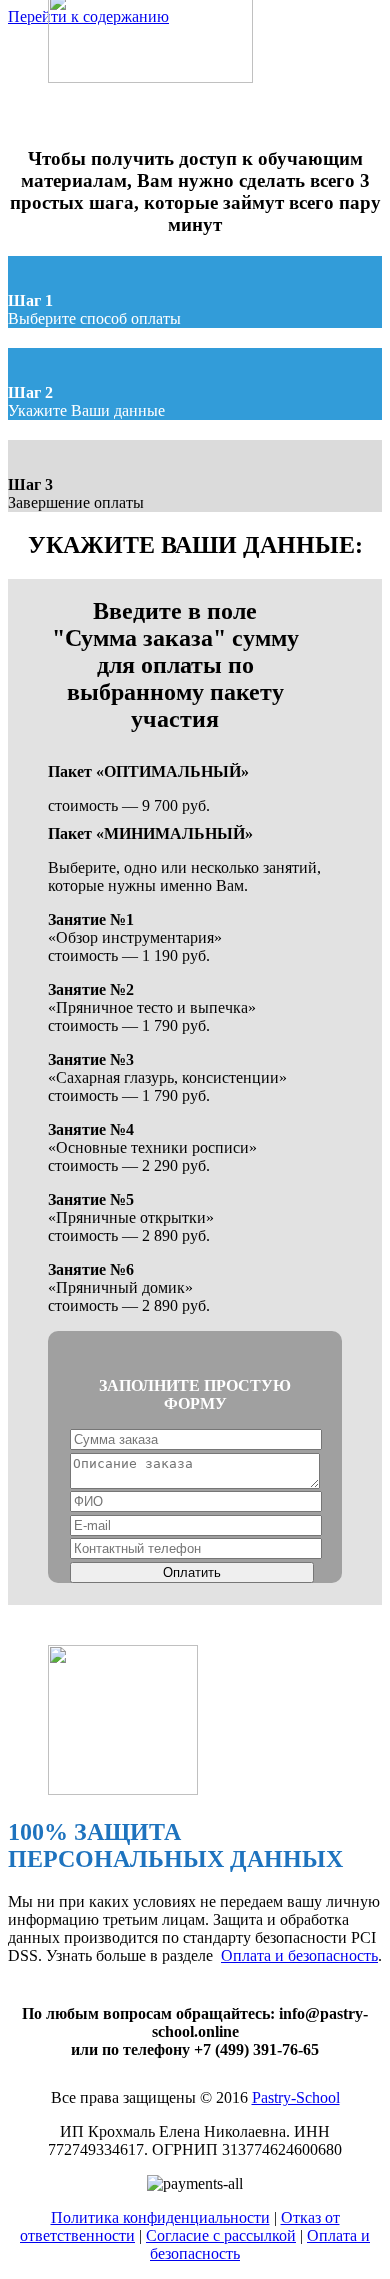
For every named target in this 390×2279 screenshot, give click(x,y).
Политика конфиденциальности (160, 2217)
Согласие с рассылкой (221, 2235)
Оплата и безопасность (299, 1955)
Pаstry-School (296, 2097)
